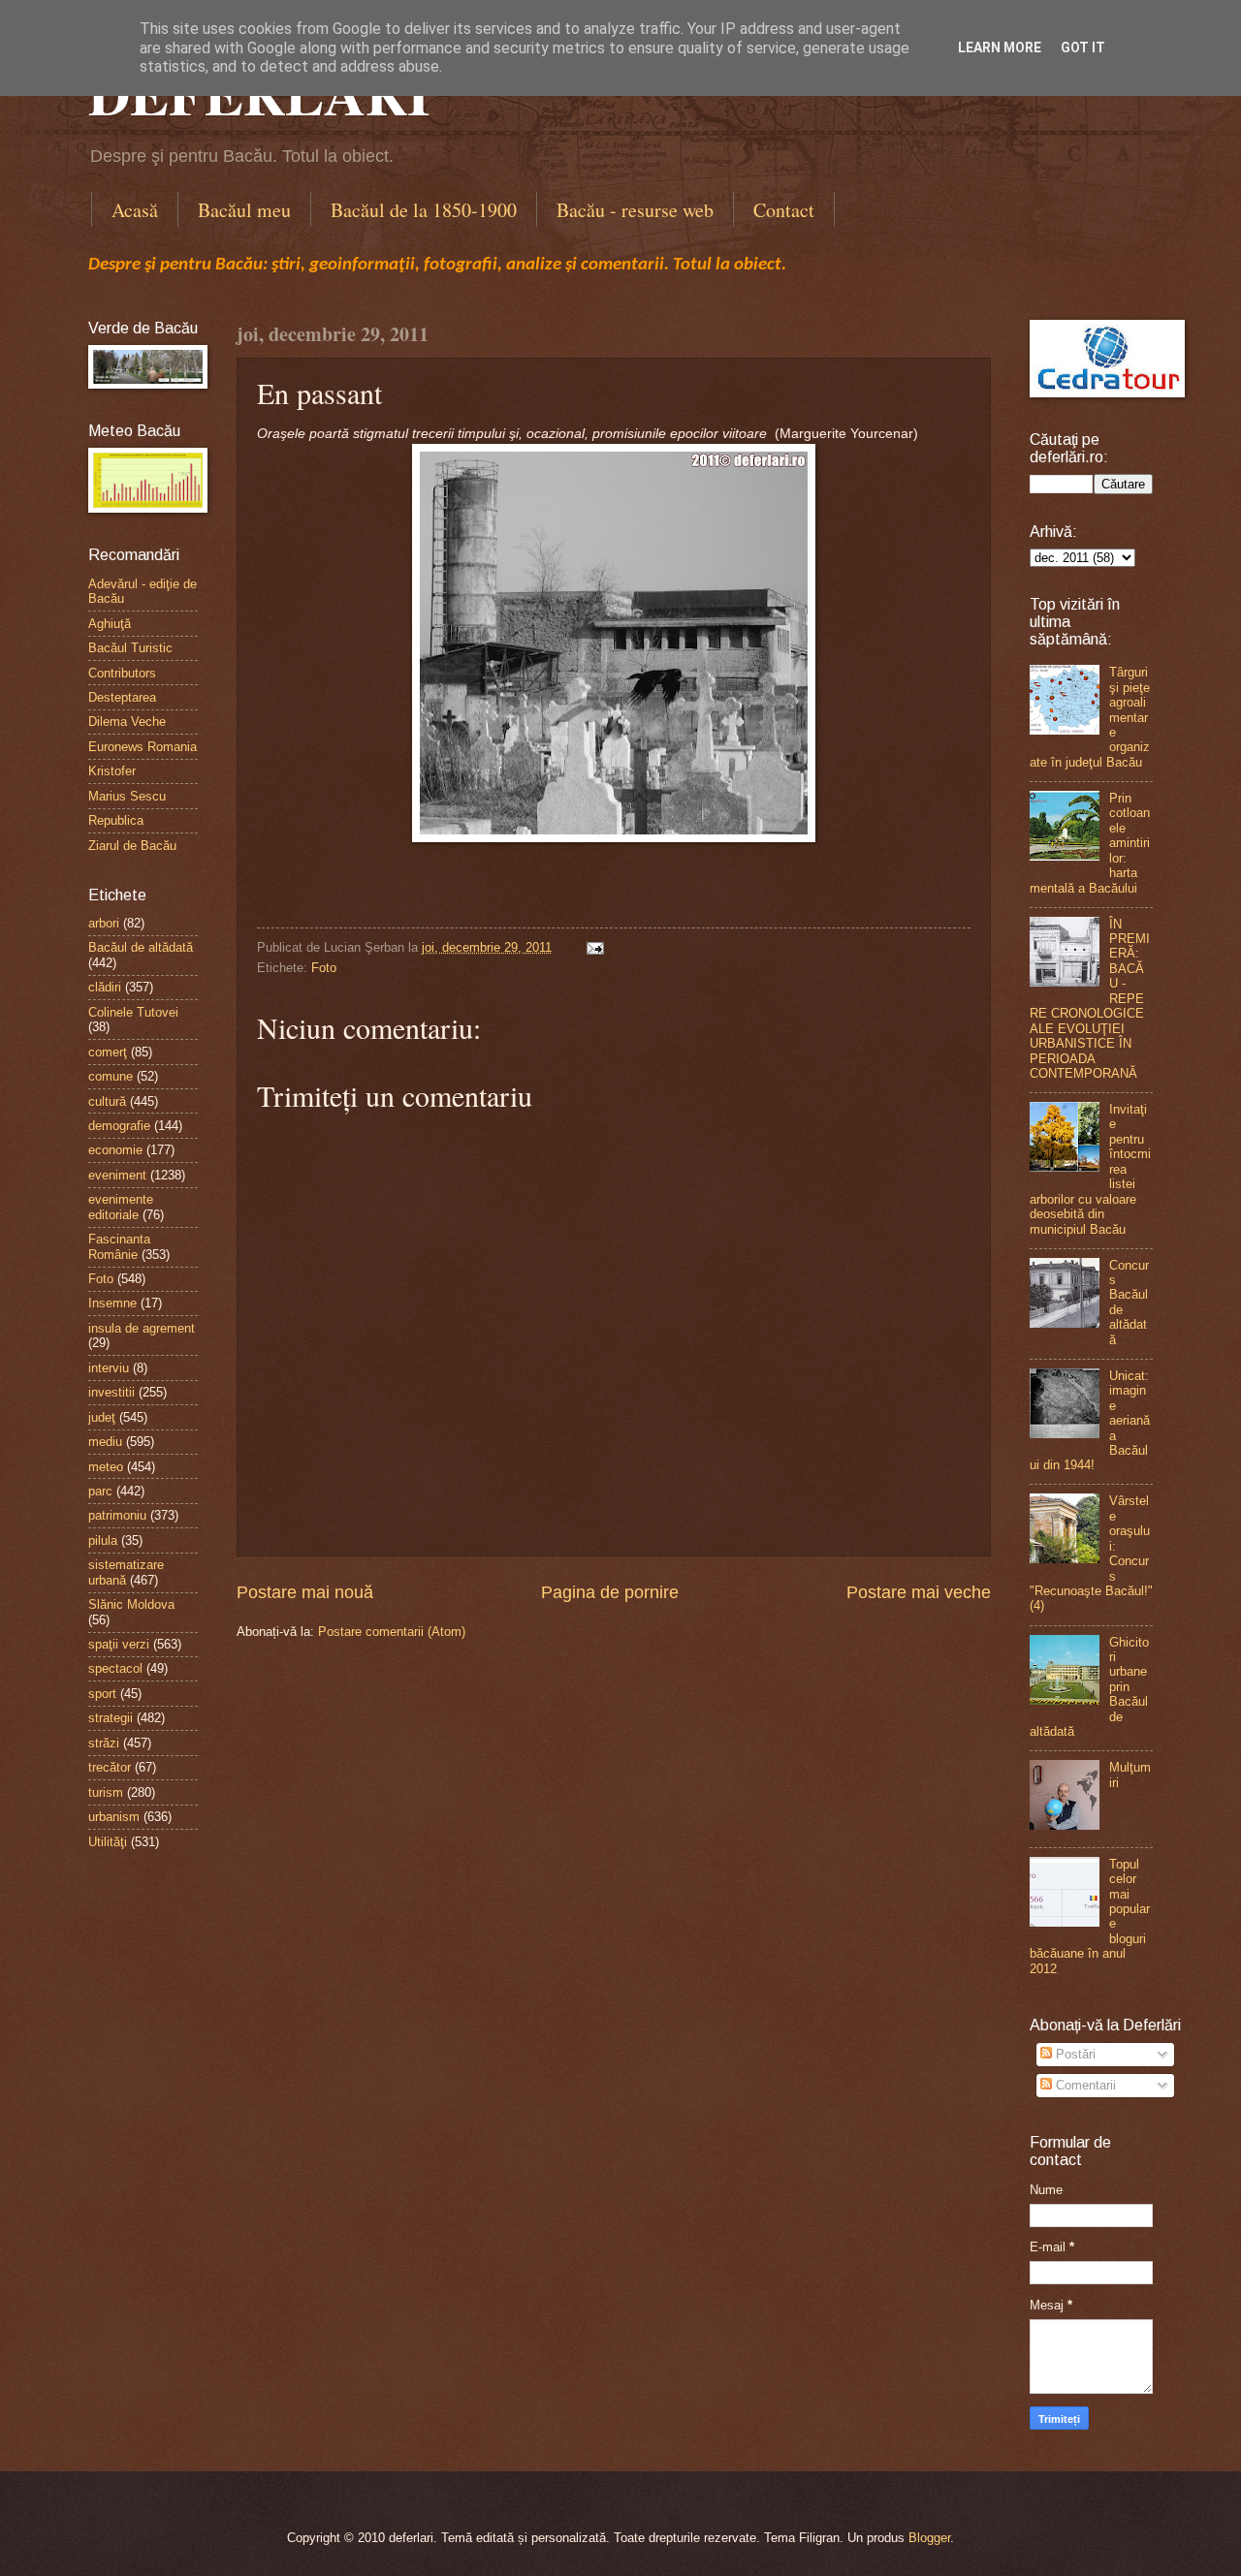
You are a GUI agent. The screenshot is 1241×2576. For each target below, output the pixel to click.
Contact (784, 210)
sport (102, 1694)
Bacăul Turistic (130, 648)
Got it (1083, 47)
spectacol (115, 1668)
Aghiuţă (110, 624)
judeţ (102, 1417)
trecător (110, 1767)
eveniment (117, 1175)
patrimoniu (117, 1515)
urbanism (114, 1817)
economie (115, 1150)
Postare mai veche (919, 1592)
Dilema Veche (127, 722)
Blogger (929, 2538)
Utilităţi (108, 1842)
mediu (105, 1442)
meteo (106, 1467)
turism (106, 1792)
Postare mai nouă (305, 1592)
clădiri (105, 987)
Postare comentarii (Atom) (392, 1632)
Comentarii (1084, 2085)
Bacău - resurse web (635, 210)
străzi (104, 1743)
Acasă (135, 210)
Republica (116, 820)
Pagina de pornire (610, 1592)
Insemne (112, 1303)
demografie (119, 1126)
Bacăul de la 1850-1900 (424, 210)
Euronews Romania (143, 747)
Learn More (1000, 47)
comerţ (108, 1052)
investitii (111, 1392)
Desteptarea (122, 697)
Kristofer (112, 771)
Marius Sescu (127, 796)
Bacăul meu (244, 210)
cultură (107, 1101)
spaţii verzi (119, 1644)
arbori (104, 923)
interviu (109, 1368)
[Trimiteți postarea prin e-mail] (592, 947)
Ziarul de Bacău (132, 846)
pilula (103, 1540)
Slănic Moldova (131, 1604)
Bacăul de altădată (141, 947)
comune (111, 1076)
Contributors (122, 673)
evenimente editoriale (121, 1207)
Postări (1074, 2054)
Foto (324, 968)
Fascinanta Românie (119, 1246)
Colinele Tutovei (133, 1012)
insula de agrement (142, 1328)
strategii (111, 1718)
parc (100, 1491)
